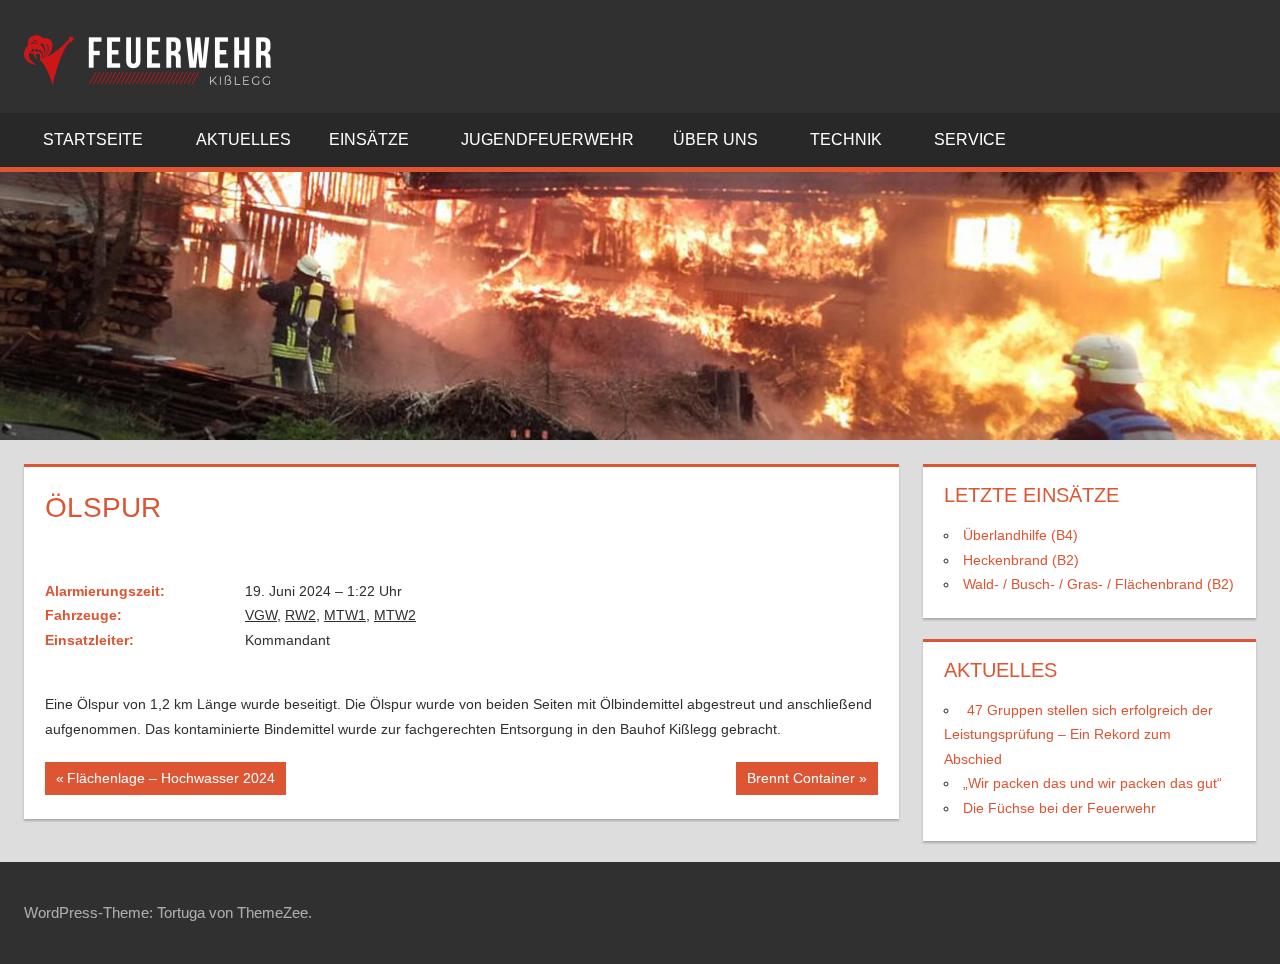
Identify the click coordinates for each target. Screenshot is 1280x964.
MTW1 (345, 615)
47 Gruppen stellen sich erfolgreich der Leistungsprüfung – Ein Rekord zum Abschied (1078, 734)
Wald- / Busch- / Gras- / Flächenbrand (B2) (1098, 584)
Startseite (93, 139)
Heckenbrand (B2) (1021, 560)
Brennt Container (800, 782)
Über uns (715, 139)
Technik (846, 139)
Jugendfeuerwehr (547, 139)
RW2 (300, 615)
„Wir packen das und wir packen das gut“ (1092, 783)
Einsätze (369, 139)
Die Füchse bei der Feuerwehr (1059, 808)
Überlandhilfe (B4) (1020, 535)
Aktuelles (243, 139)
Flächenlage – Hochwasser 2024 (170, 782)
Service (970, 139)
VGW (261, 615)
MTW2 (395, 615)
